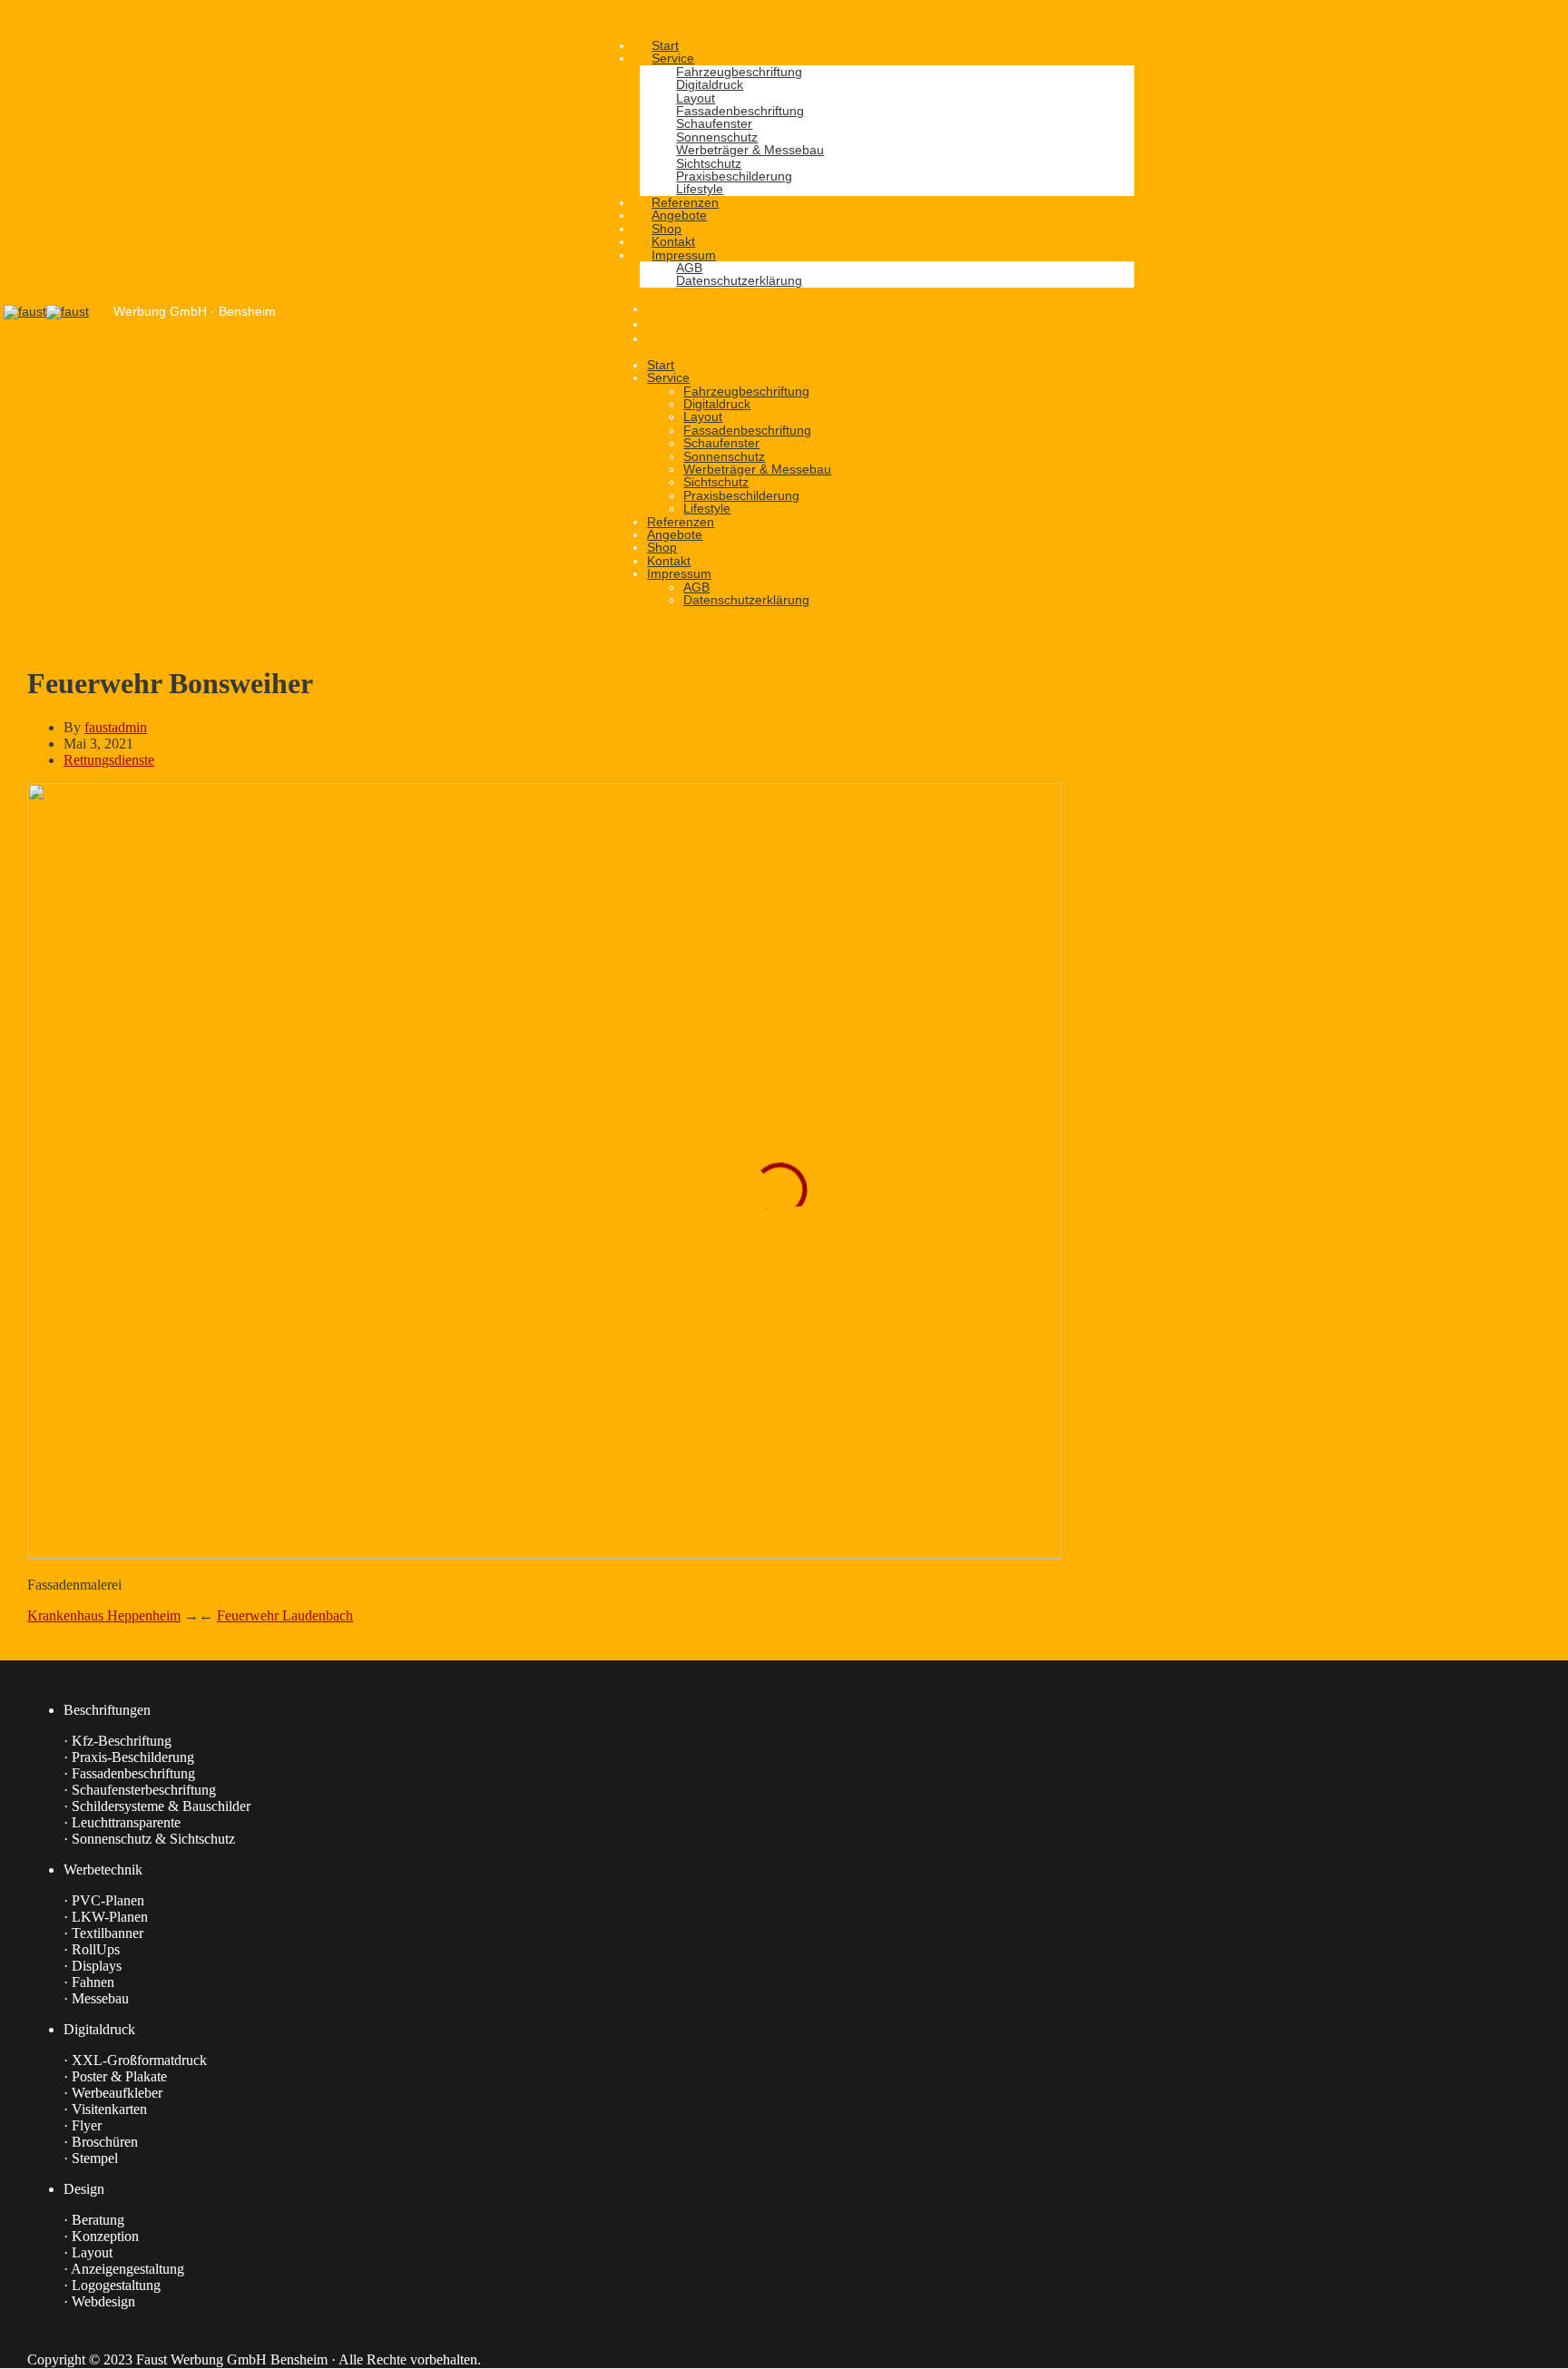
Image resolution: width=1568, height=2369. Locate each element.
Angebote (675, 534)
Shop (662, 547)
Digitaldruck (717, 404)
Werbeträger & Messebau (757, 469)
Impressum (679, 573)
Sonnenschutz (724, 456)
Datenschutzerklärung (746, 600)
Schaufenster (721, 443)
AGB (696, 587)
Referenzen (681, 522)
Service (668, 377)
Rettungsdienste (109, 760)
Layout (703, 416)
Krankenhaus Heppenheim (104, 1615)
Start (661, 365)
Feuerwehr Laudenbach (285, 1615)
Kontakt (669, 561)
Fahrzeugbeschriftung (746, 391)
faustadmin (116, 727)
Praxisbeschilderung (741, 495)
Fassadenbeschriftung (747, 430)
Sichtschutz (716, 482)
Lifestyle (707, 508)
